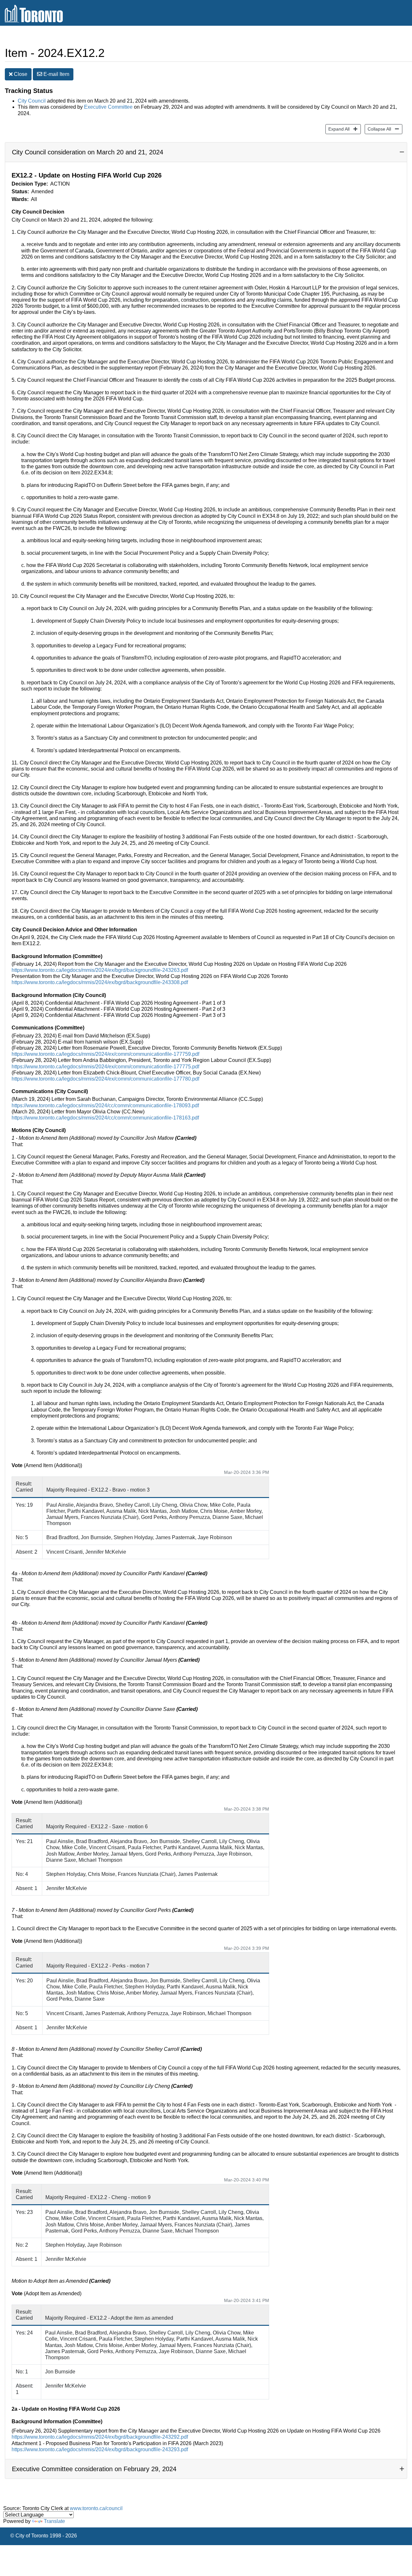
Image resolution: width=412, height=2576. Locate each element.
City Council (32, 101)
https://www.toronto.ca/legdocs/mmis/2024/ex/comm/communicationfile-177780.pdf (105, 1079)
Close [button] (20, 74)
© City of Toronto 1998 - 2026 (44, 2536)
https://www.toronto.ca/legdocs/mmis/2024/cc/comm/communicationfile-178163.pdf (105, 1118)
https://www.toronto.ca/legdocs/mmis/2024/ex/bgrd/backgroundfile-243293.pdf (100, 2449)
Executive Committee (108, 107)
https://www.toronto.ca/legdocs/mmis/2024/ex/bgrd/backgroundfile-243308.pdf (100, 982)
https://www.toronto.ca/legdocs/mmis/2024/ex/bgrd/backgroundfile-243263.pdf (100, 970)
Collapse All (378, 129)
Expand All (337, 129)
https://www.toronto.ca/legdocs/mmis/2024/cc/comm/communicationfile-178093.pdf (105, 1105)
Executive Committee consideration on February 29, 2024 (94, 2469)
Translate (54, 2521)
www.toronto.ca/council (96, 2508)
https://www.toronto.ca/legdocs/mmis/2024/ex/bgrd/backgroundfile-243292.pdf (100, 2437)
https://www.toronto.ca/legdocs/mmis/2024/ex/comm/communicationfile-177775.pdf (105, 1067)
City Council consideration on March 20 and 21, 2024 (88, 152)
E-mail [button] (56, 74)
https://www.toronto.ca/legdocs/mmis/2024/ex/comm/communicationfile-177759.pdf (105, 1054)
